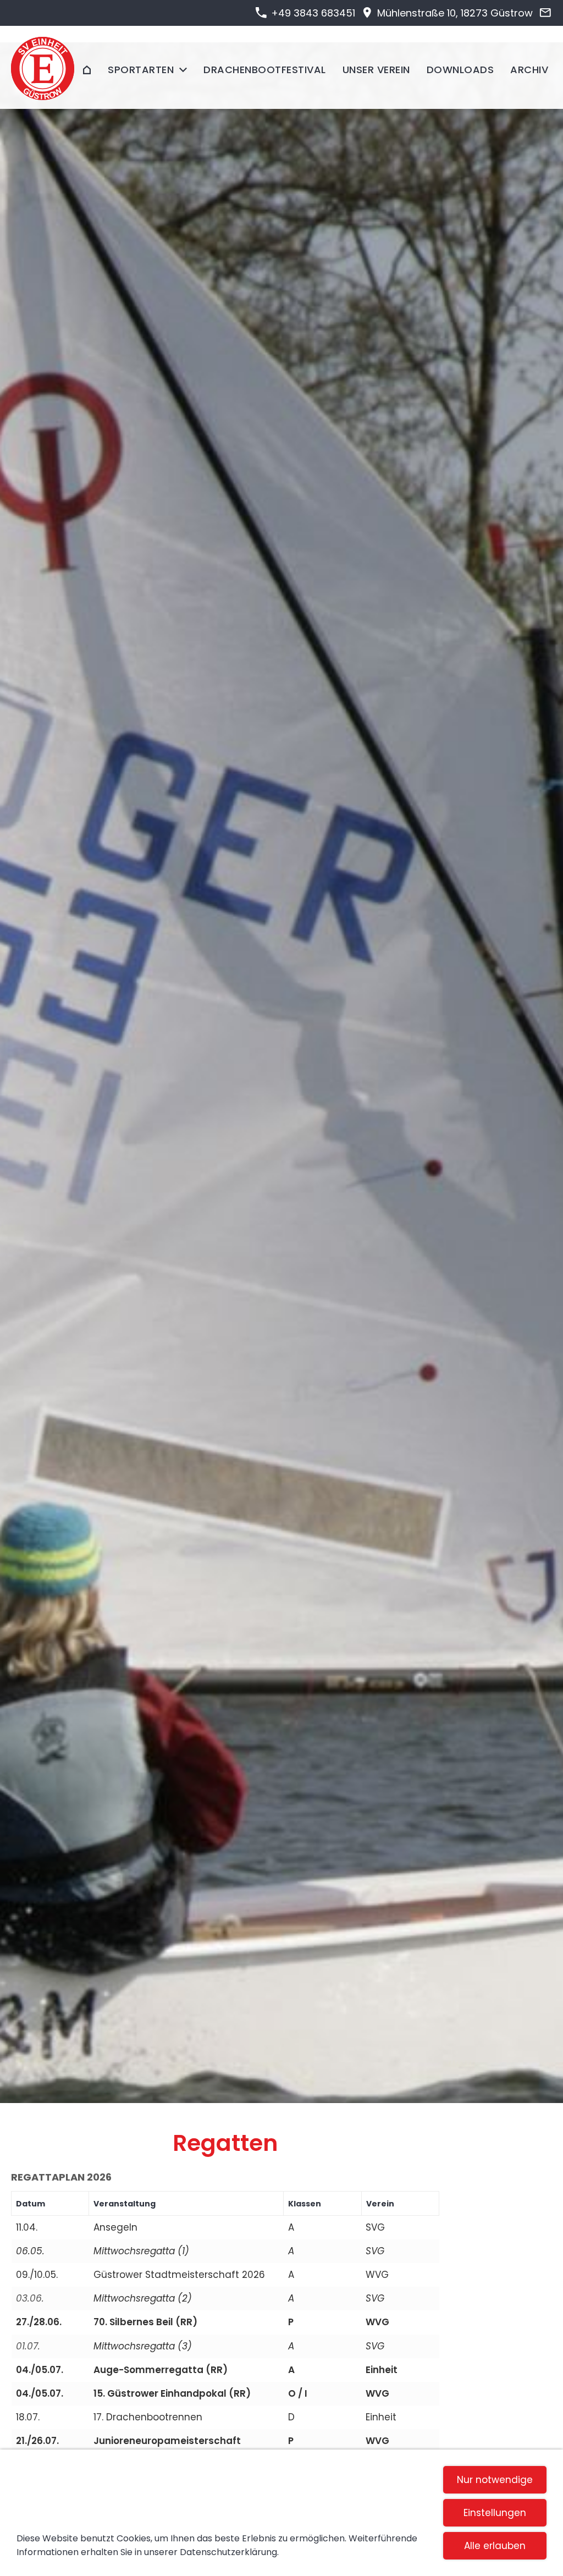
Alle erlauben (495, 2546)
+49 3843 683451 (311, 13)
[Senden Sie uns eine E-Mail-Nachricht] (545, 13)
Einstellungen (495, 2513)
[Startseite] (87, 70)
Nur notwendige (495, 2480)
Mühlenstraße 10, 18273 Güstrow (454, 13)
